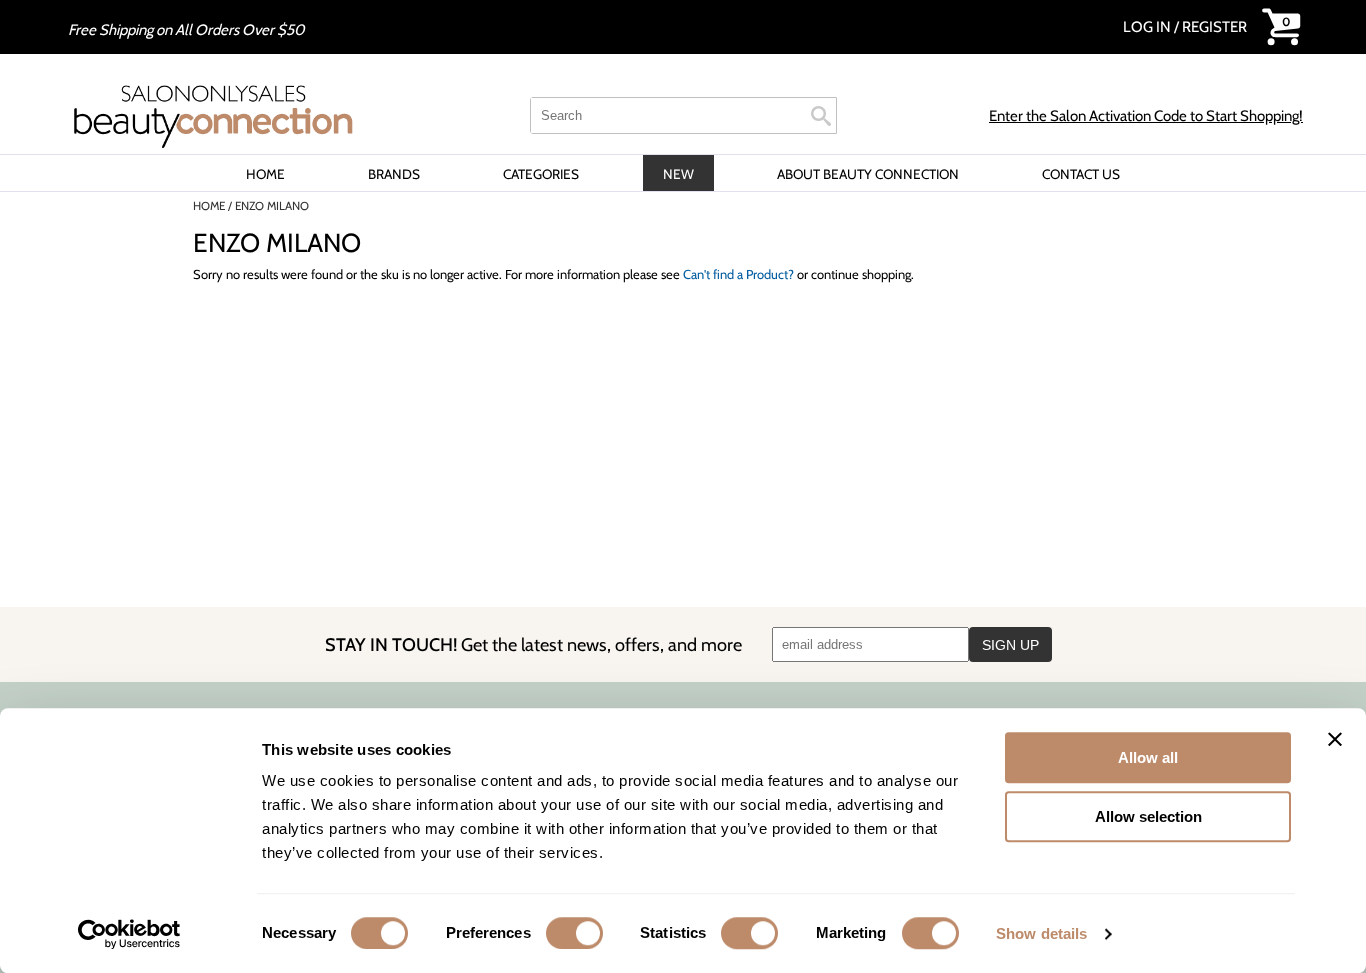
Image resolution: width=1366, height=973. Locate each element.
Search (821, 116)
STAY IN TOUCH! (533, 644)
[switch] (574, 933)
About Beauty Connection (868, 174)
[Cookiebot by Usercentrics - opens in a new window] (129, 934)
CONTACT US (1081, 174)
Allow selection (1148, 816)
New (678, 174)
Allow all (1148, 757)
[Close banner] (1335, 739)
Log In (1148, 27)
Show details (1041, 933)
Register (1214, 27)
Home (265, 174)
